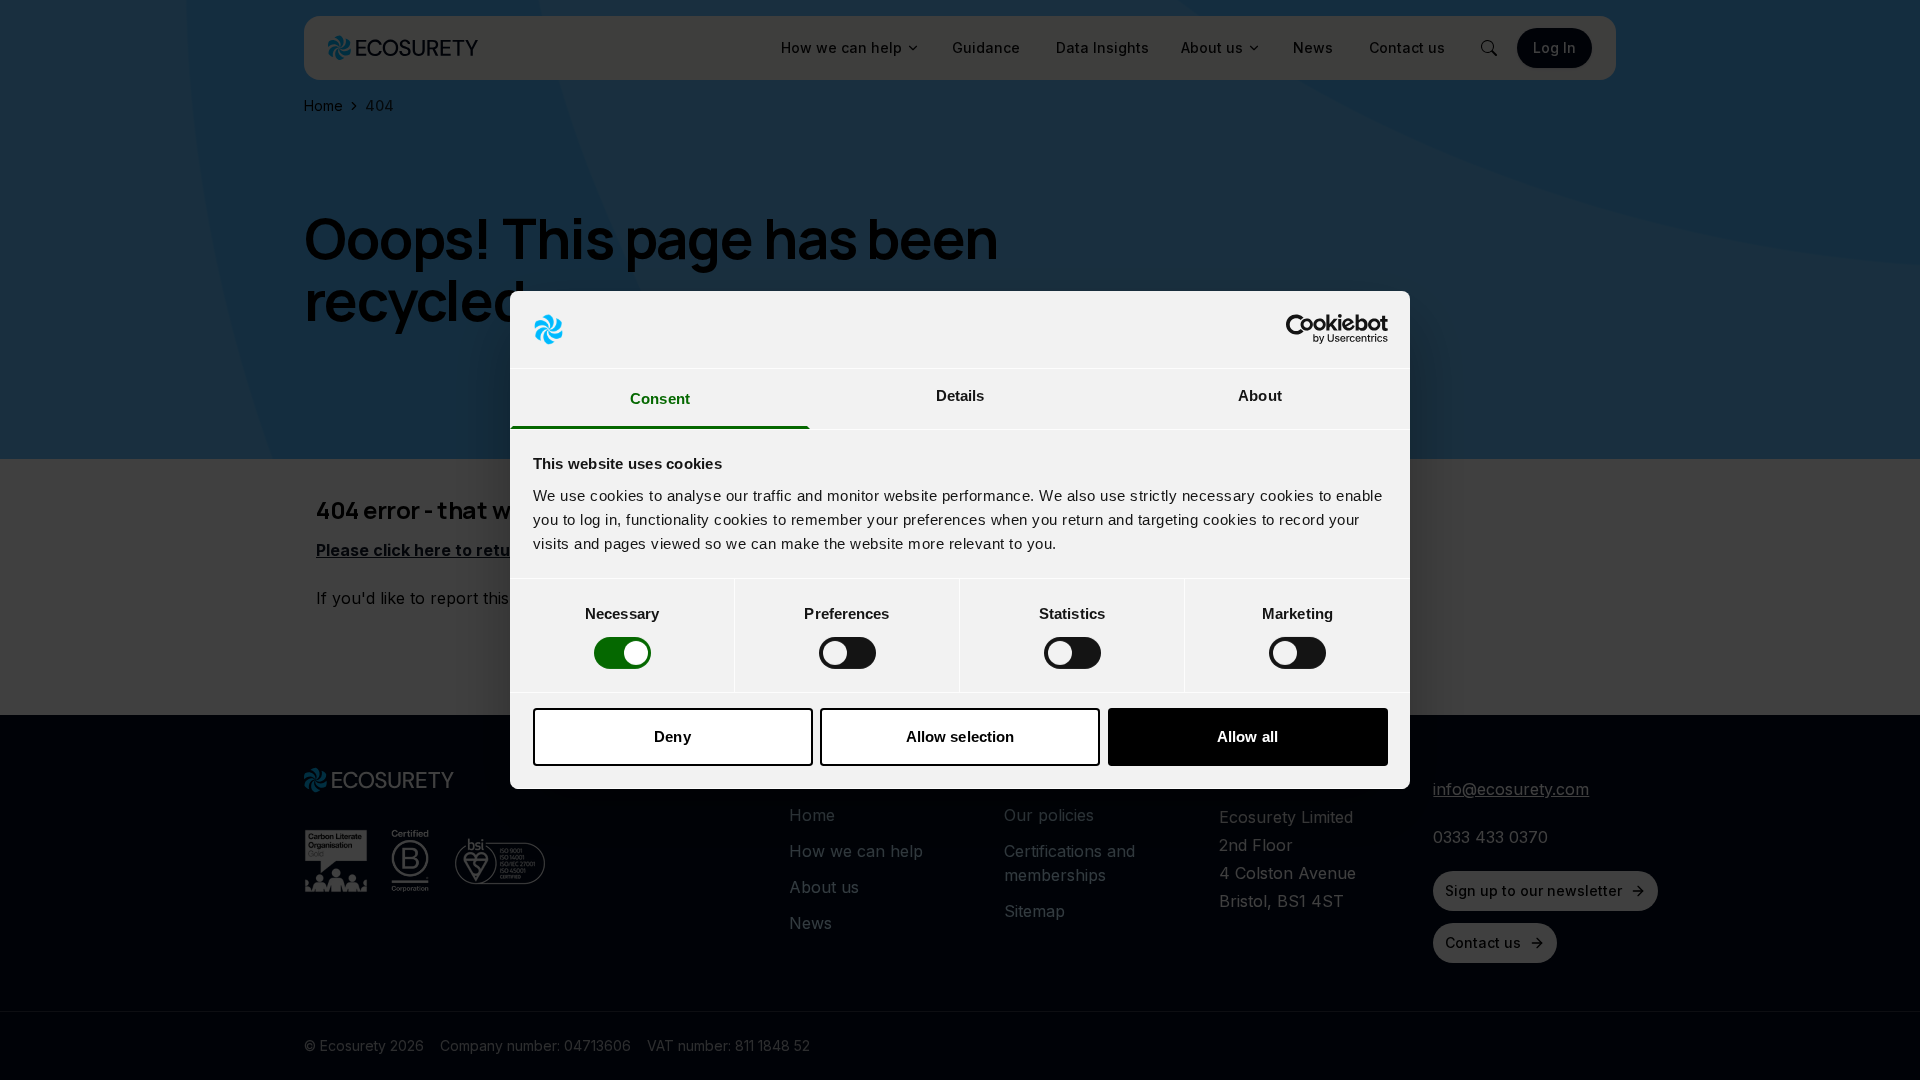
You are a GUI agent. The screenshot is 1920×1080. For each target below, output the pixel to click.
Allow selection (960, 736)
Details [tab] (960, 395)
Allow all (1247, 736)
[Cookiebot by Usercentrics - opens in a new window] (1300, 329)
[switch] (847, 653)
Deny (672, 736)
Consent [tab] (660, 398)
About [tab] (1260, 395)
